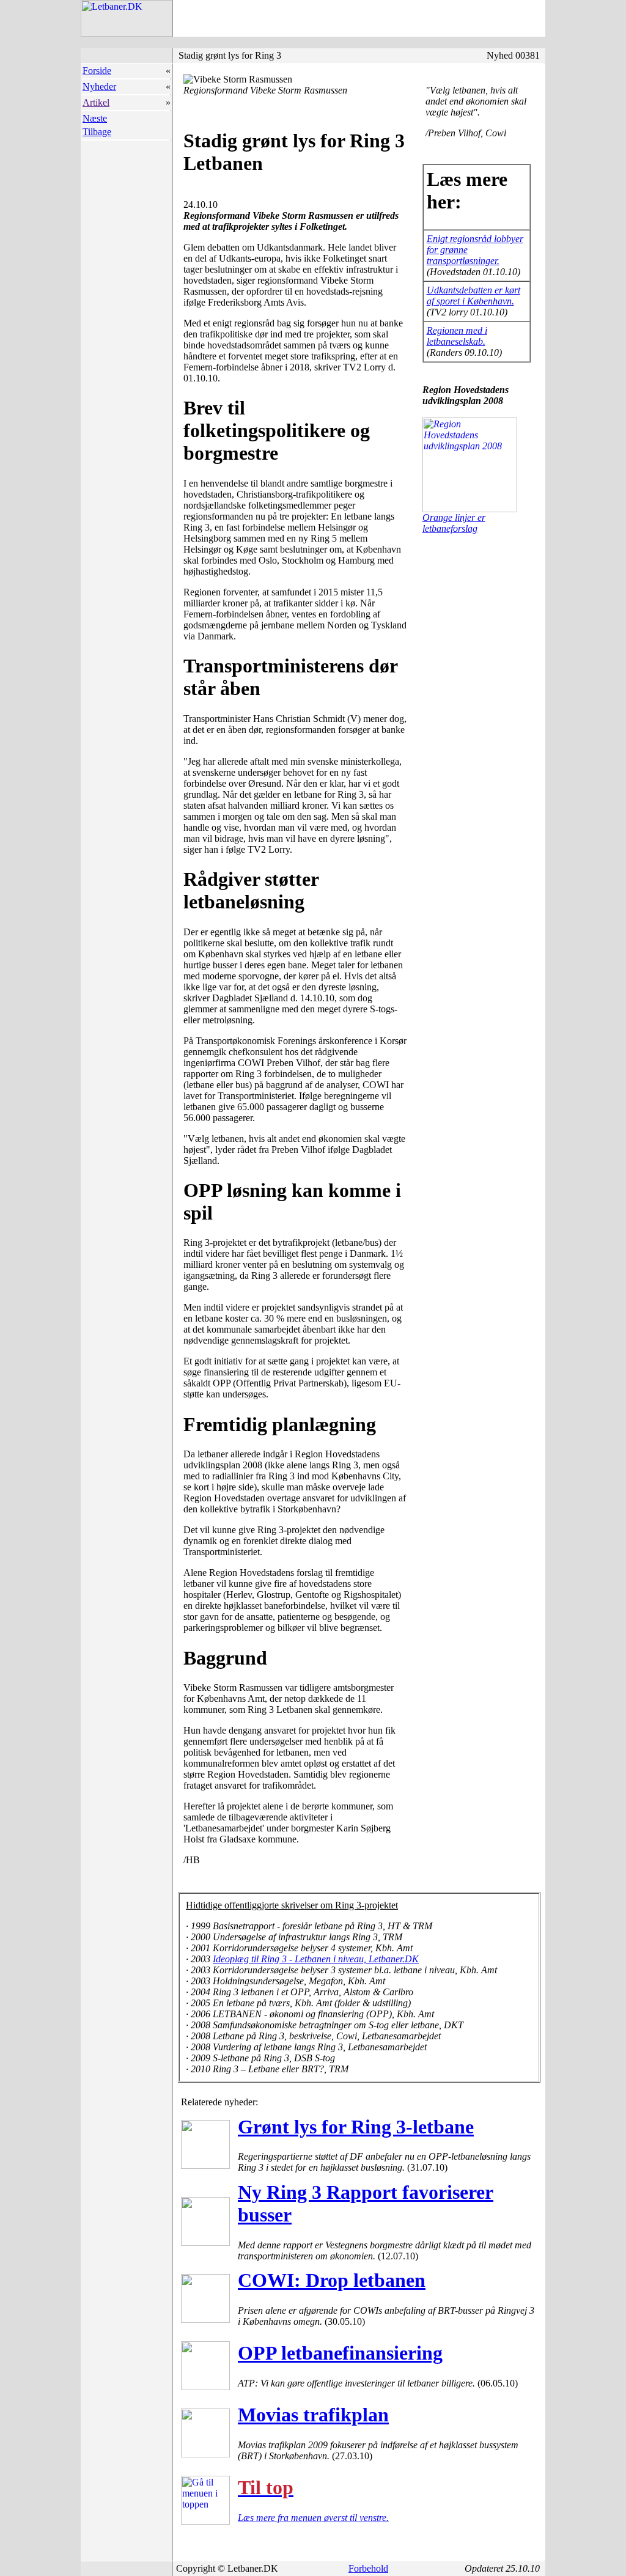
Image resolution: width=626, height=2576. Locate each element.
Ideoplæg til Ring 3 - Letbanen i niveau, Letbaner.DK (316, 1959)
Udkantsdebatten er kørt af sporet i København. (473, 296)
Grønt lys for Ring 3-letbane (356, 2127)
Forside (97, 71)
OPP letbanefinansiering (340, 2353)
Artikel (96, 102)
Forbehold (368, 2568)
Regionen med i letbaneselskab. (457, 336)
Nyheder (99, 86)
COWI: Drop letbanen (332, 2280)
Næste (95, 118)
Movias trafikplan (313, 2415)
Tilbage (97, 132)
